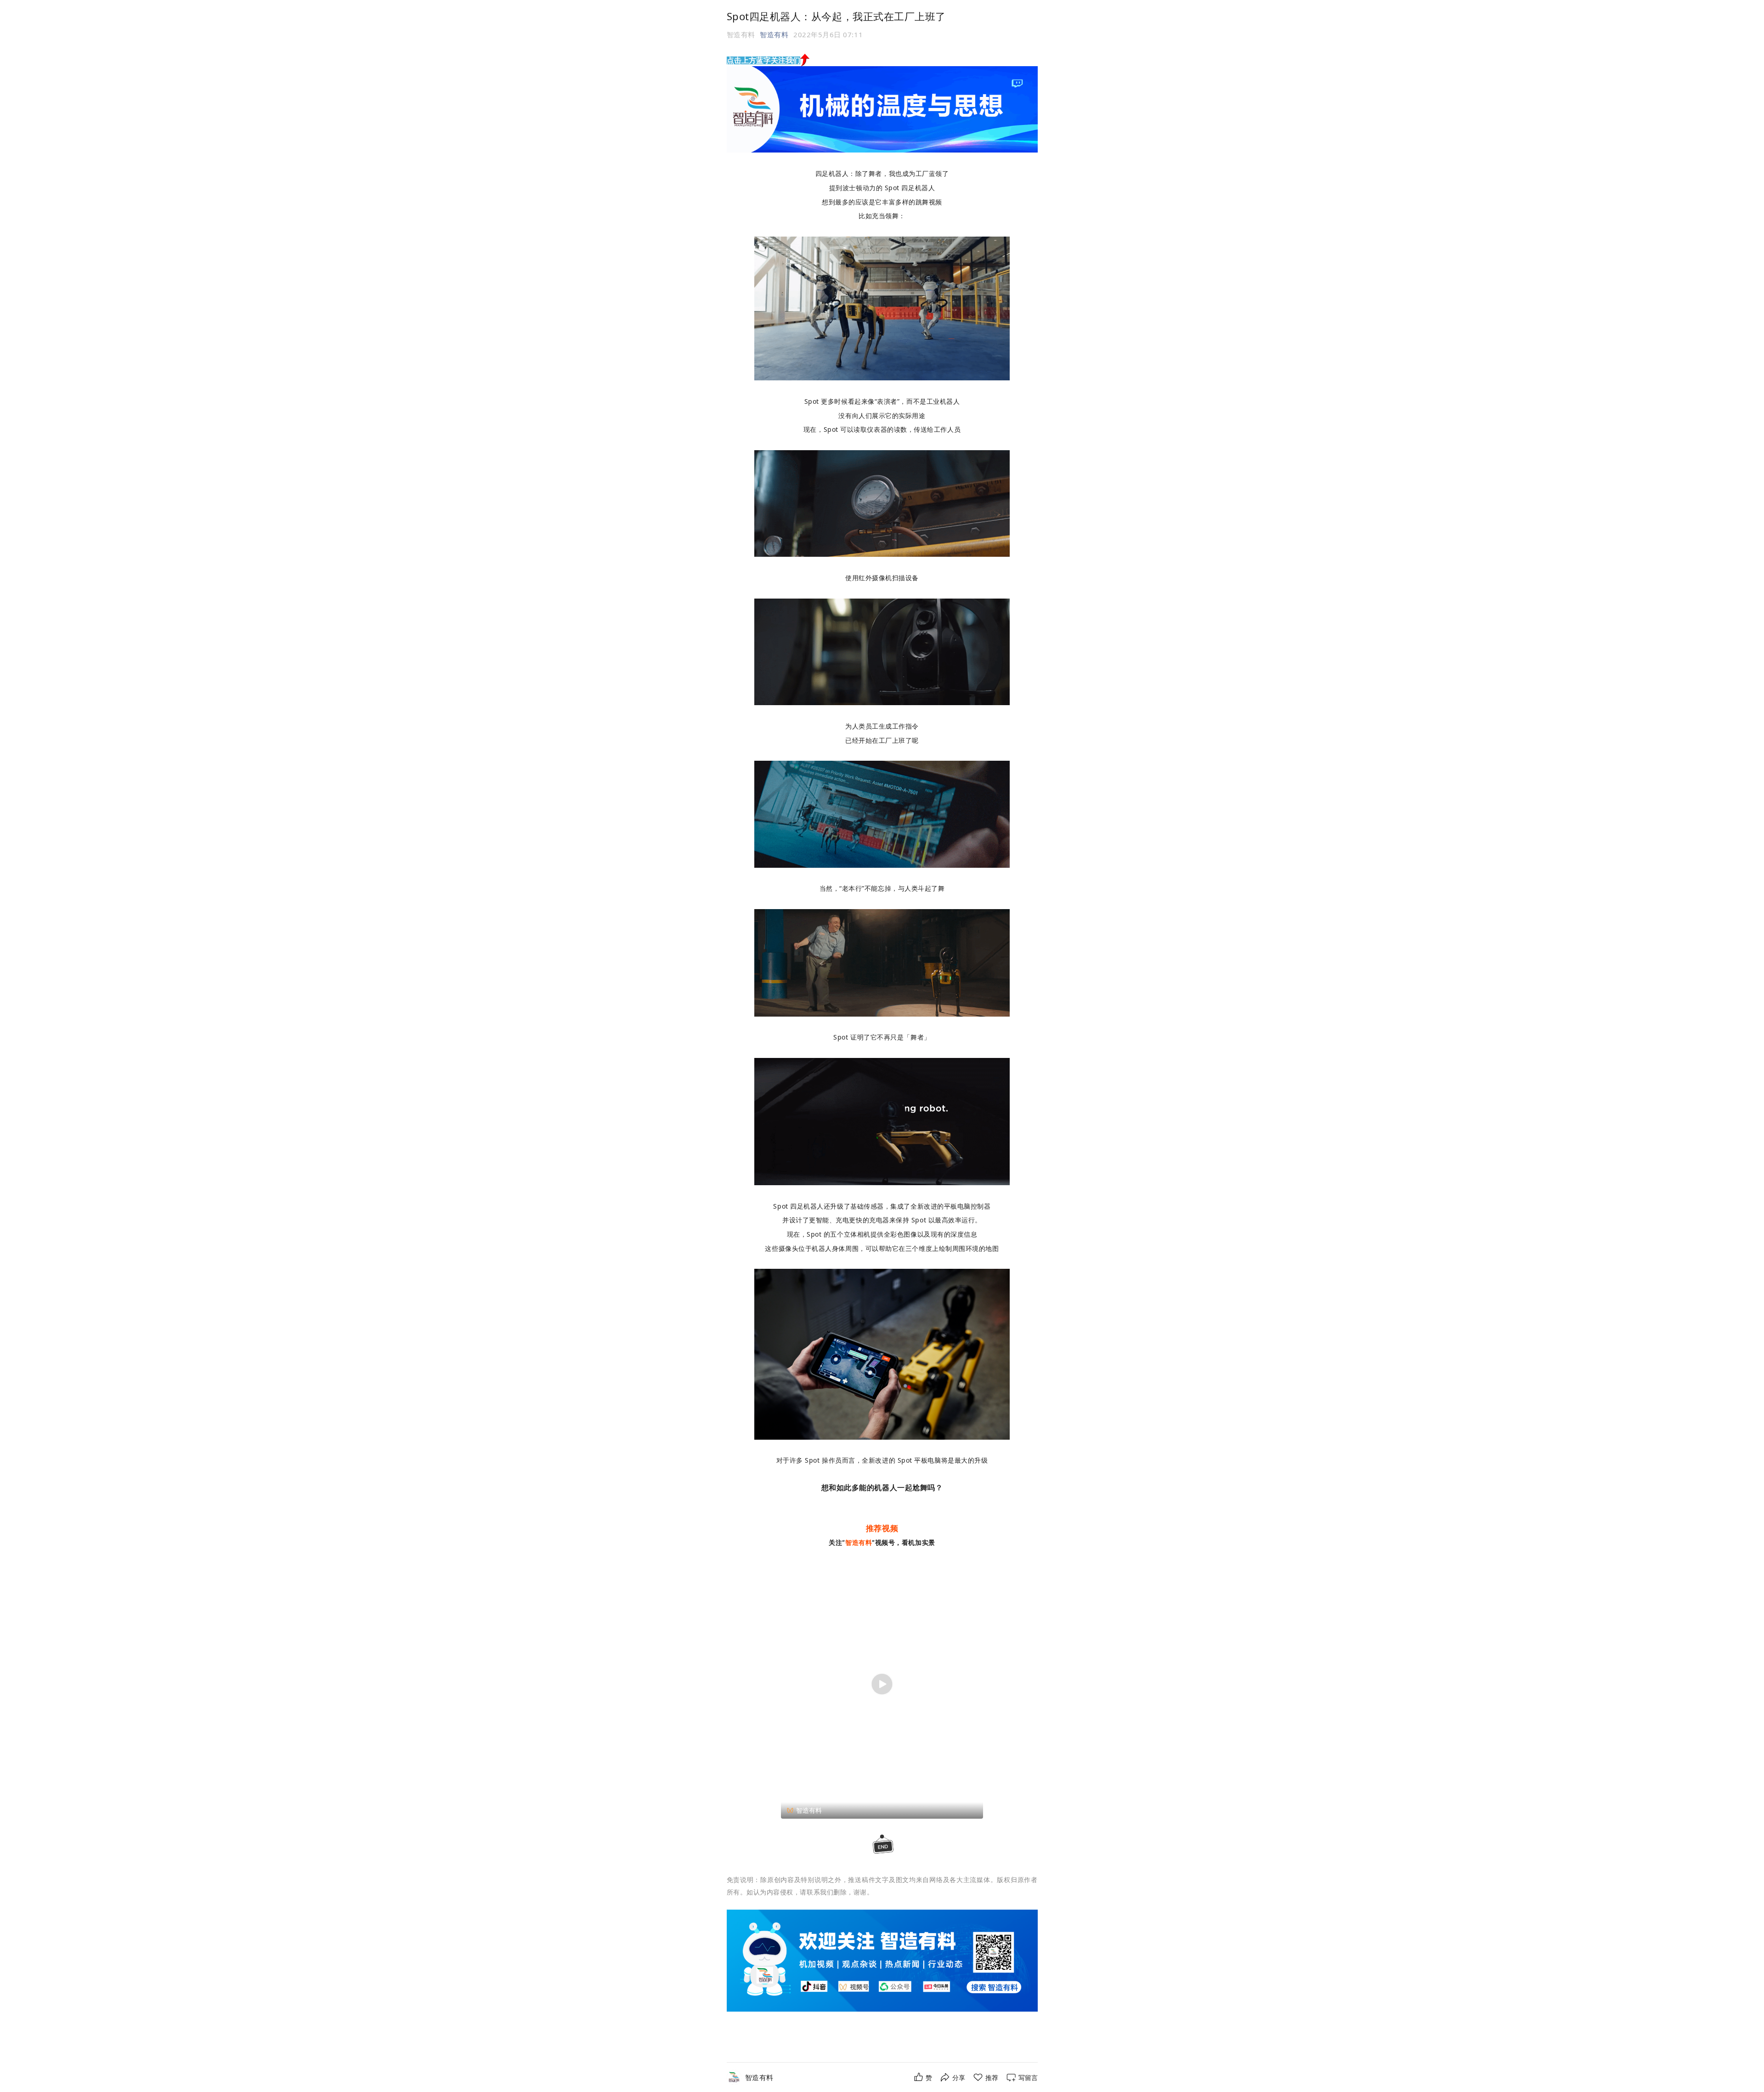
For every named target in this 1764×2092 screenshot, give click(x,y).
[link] (759, 2078)
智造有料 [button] (774, 34)
